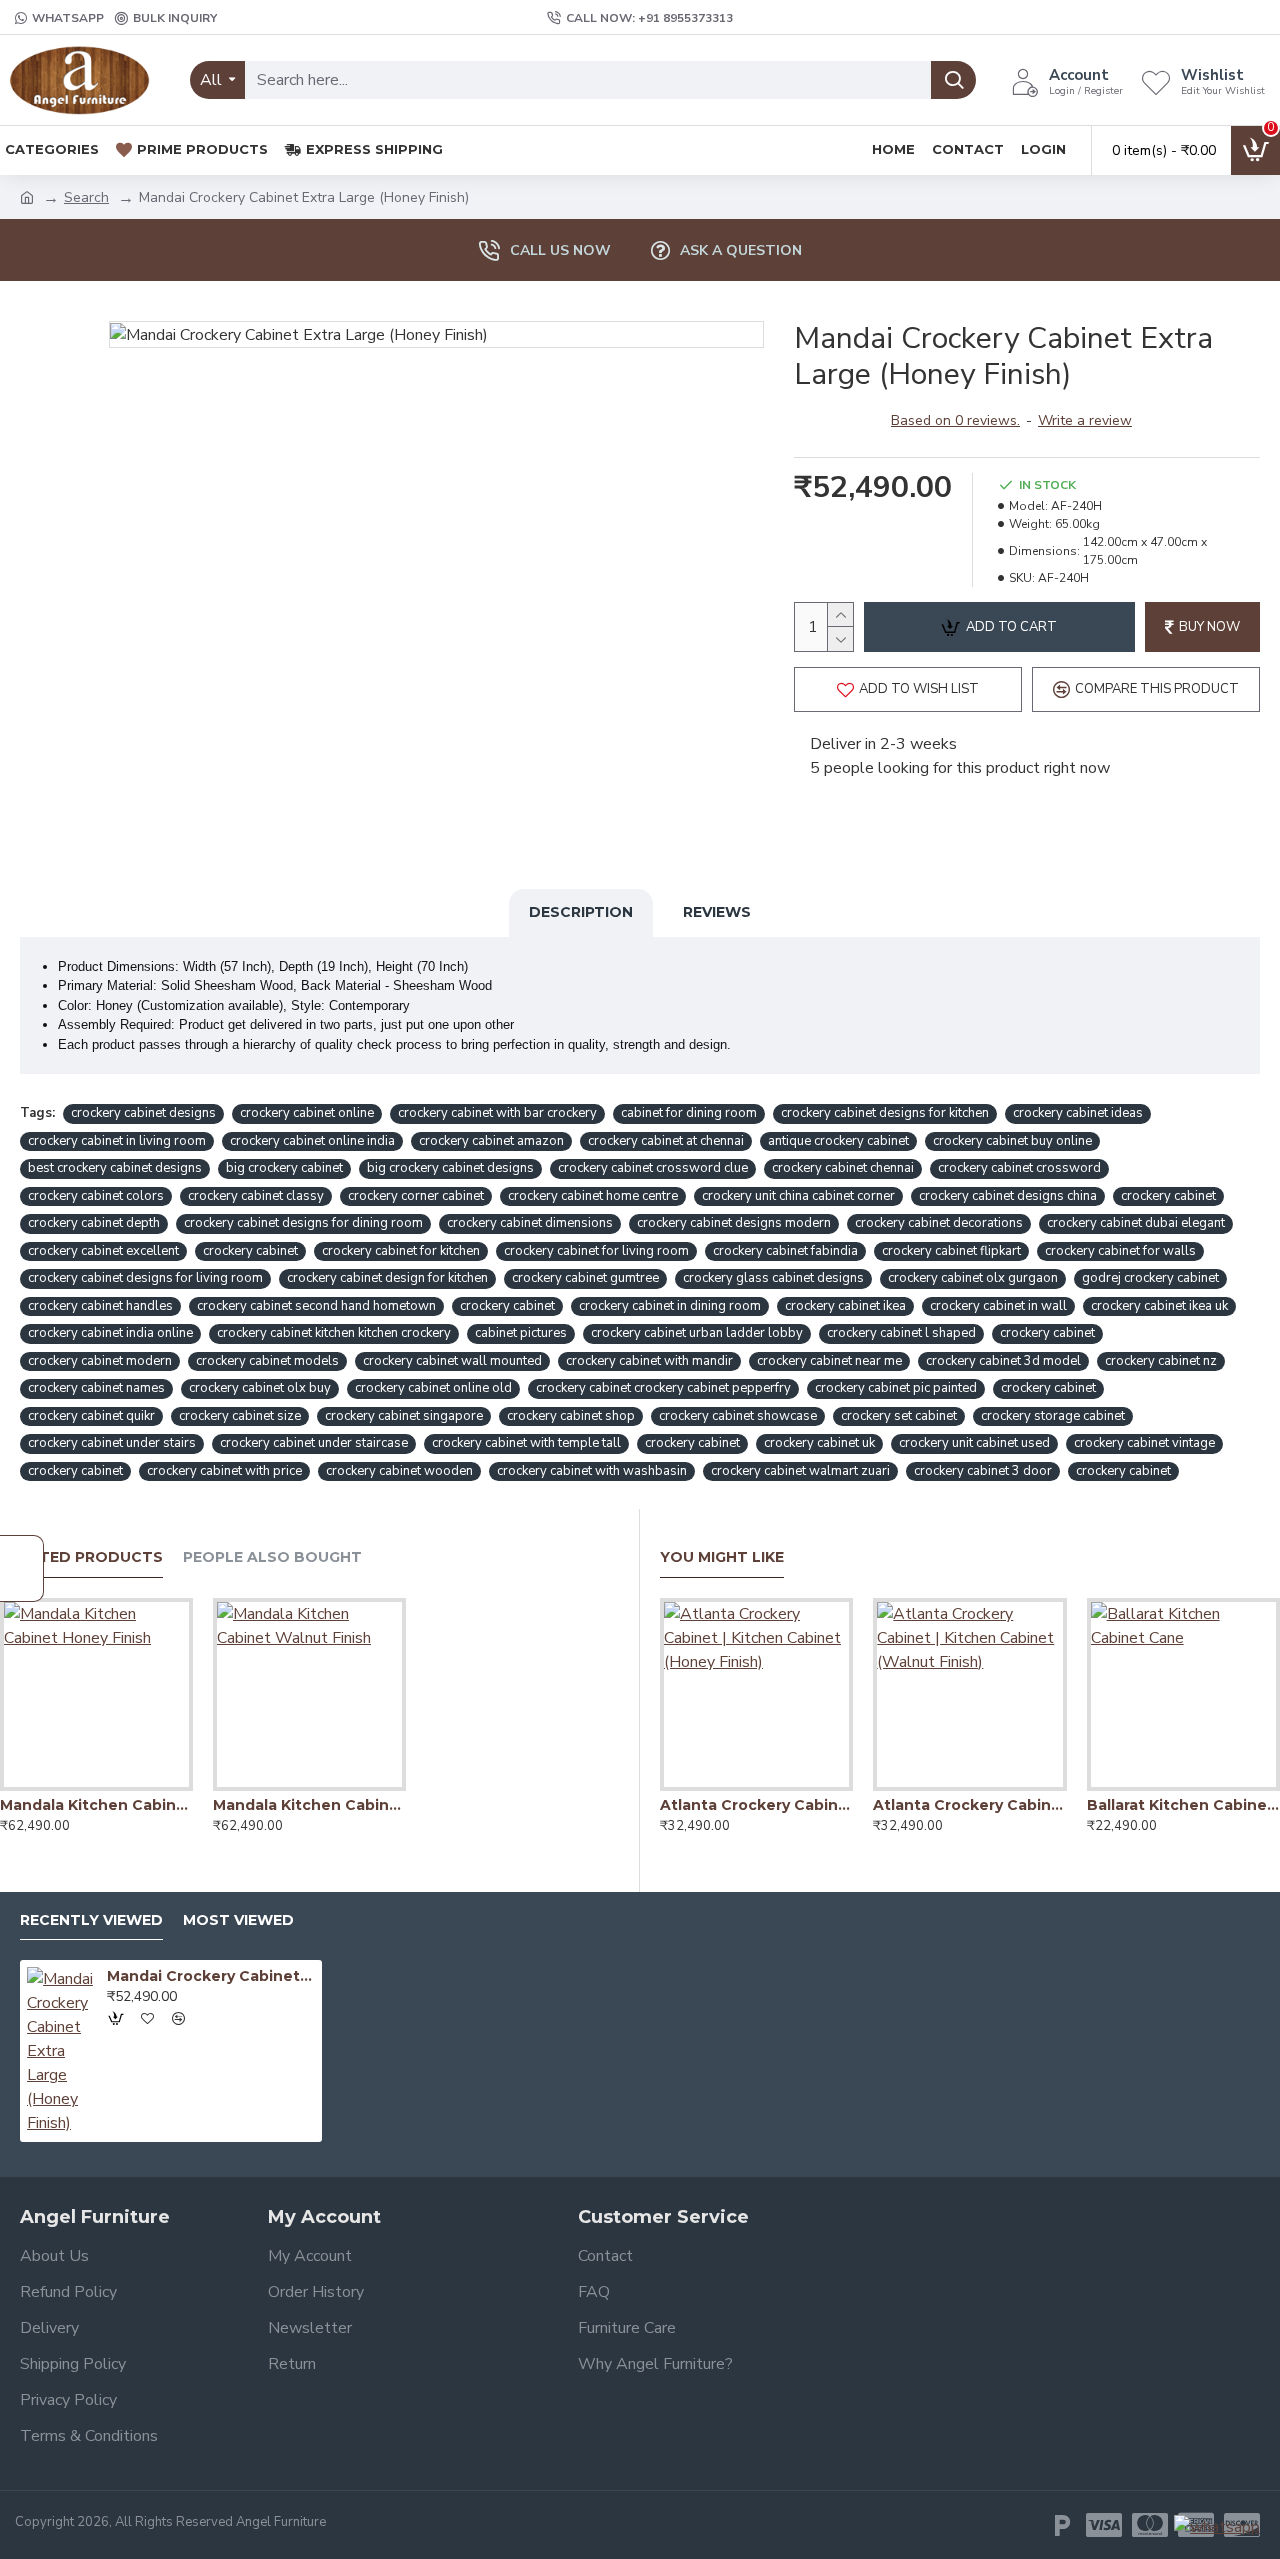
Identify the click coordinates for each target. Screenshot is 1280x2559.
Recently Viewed (91, 1920)
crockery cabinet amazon (491, 1141)
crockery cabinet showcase (738, 1416)
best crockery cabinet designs (115, 1168)
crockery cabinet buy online (1012, 1141)
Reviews (717, 912)
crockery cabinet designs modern (734, 1223)
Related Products (81, 1557)
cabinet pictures (521, 1333)
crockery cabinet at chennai (666, 1141)
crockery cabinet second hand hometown (316, 1306)
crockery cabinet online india (312, 1141)
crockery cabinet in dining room (670, 1306)
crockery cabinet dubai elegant (1136, 1223)
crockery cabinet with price (224, 1471)
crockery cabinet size (240, 1416)
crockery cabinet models (267, 1361)
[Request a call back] (22, 1568)
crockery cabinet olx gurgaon (973, 1278)
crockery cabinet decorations (939, 1223)
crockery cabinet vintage (1144, 1443)
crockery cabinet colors (96, 1196)
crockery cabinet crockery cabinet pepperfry (663, 1388)
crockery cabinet (1168, 1196)
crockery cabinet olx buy (260, 1388)
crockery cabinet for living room (596, 1251)
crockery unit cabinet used (974, 1443)
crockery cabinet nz (1161, 1361)
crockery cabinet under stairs (112, 1443)
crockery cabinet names (96, 1388)
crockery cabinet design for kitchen (387, 1278)
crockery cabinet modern (100, 1361)
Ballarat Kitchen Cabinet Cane (1183, 1805)
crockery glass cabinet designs (773, 1278)
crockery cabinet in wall (998, 1306)
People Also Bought (272, 1557)
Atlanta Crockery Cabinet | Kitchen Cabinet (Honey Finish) (756, 1805)
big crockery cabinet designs (450, 1168)
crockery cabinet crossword (1019, 1168)
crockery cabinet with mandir (649, 1361)
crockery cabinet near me (829, 1361)
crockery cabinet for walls (1120, 1251)
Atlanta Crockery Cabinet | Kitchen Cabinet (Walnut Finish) (969, 1805)
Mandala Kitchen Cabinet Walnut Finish (309, 1805)
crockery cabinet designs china (1008, 1196)
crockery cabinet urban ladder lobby (697, 1333)
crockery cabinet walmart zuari (800, 1471)
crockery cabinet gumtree (585, 1278)
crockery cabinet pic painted (896, 1388)
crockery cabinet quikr (91, 1416)
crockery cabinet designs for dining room (303, 1223)
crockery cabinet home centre (593, 1196)
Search (86, 197)
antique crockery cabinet (838, 1141)
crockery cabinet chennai (843, 1168)
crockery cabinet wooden (399, 1471)
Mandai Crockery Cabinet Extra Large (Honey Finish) (211, 1976)
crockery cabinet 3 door (983, 1471)
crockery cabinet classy (256, 1196)
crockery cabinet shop (571, 1416)
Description (581, 912)
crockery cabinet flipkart (951, 1251)
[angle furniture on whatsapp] (1217, 2526)
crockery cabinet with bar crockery (497, 1113)
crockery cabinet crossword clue (653, 1168)
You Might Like (722, 1557)
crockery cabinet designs (143, 1113)
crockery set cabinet (899, 1416)
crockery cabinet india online (110, 1333)
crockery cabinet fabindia (785, 1251)
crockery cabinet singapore (404, 1416)
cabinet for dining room (689, 1113)
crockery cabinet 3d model (1003, 1361)
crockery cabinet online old (433, 1388)
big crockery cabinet (284, 1168)
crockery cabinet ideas (1078, 1113)
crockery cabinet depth (94, 1223)
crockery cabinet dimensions (530, 1223)
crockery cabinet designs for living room (145, 1278)
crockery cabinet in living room (117, 1141)
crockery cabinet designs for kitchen (885, 1113)
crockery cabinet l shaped (901, 1333)
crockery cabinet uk (819, 1443)
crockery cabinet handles (100, 1306)
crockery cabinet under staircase (314, 1443)
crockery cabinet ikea (845, 1306)
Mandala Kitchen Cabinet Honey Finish (96, 1805)
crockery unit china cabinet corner (798, 1196)
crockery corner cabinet (416, 1196)
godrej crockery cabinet (1150, 1278)
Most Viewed (238, 1920)
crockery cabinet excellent (103, 1251)
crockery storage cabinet (1053, 1416)
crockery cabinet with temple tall (526, 1443)
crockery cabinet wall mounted (452, 1361)
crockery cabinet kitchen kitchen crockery (334, 1333)
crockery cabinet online (307, 1113)
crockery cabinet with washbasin (592, 1471)
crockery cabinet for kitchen (401, 1251)
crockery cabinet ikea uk (1159, 1306)
